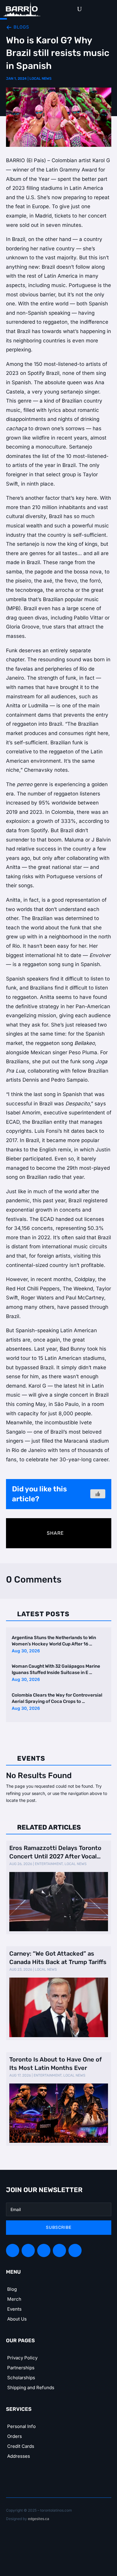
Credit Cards (21, 2446)
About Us (17, 2319)
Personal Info (21, 2426)
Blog (12, 2289)
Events (14, 2309)
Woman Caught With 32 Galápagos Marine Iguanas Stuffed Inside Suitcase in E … (56, 1669)
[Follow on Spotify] (28, 2250)
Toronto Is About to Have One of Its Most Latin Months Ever (55, 2064)
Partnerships (21, 2368)
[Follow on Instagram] (44, 2250)
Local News (40, 79)
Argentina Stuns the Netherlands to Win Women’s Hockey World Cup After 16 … (54, 1641)
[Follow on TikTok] (59, 2250)
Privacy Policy (22, 2358)
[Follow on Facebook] (13, 2250)
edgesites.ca (39, 2519)
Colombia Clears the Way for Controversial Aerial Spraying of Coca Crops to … (57, 1698)
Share (55, 1533)
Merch (14, 2299)
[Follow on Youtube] (75, 2250)
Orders (15, 2436)
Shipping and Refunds (31, 2388)
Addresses (19, 2456)
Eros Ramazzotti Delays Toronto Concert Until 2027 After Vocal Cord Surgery (55, 1852)
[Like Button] (98, 1494)
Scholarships (21, 2378)
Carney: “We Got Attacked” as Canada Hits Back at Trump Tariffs (58, 1958)
